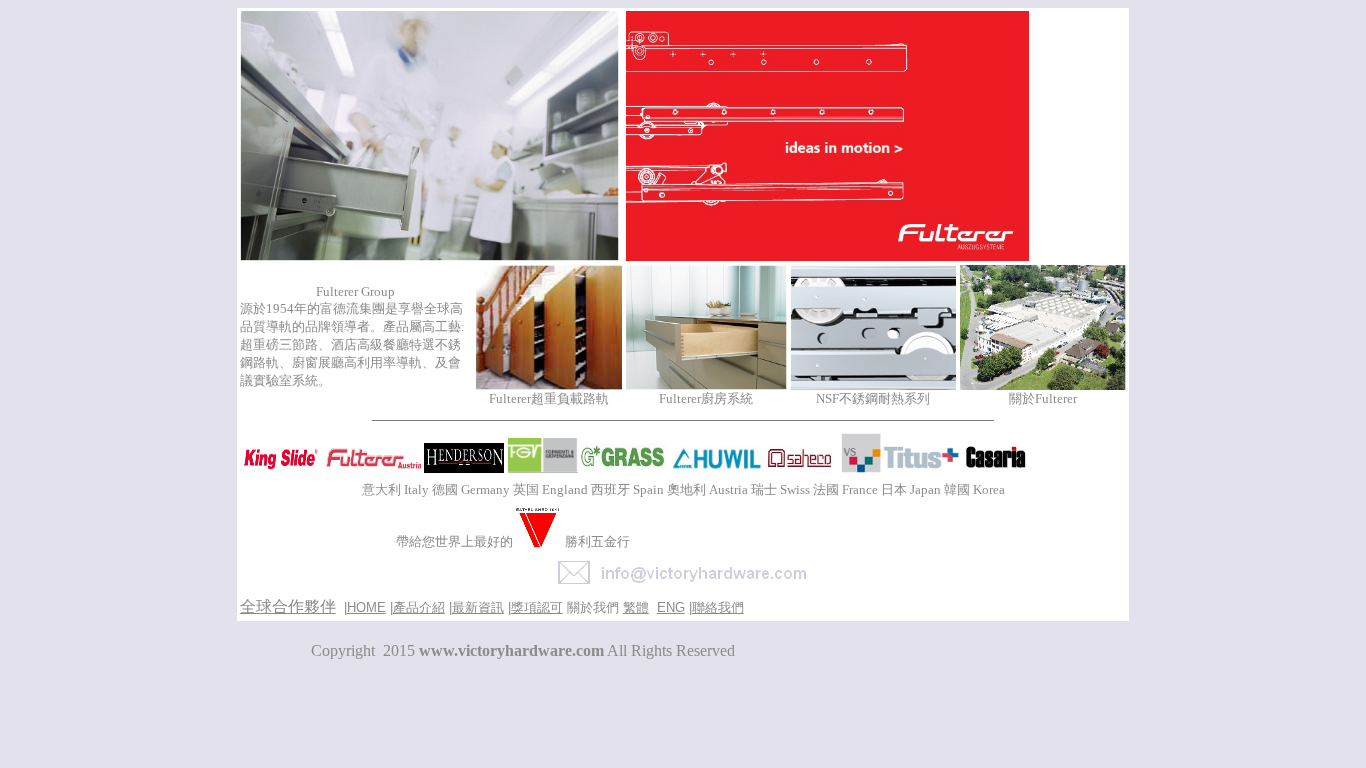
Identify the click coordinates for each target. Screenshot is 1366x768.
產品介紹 (419, 607)
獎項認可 (537, 607)
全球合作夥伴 (288, 606)
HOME (366, 607)
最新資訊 (478, 607)
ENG (671, 607)
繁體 (636, 607)
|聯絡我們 (716, 607)
